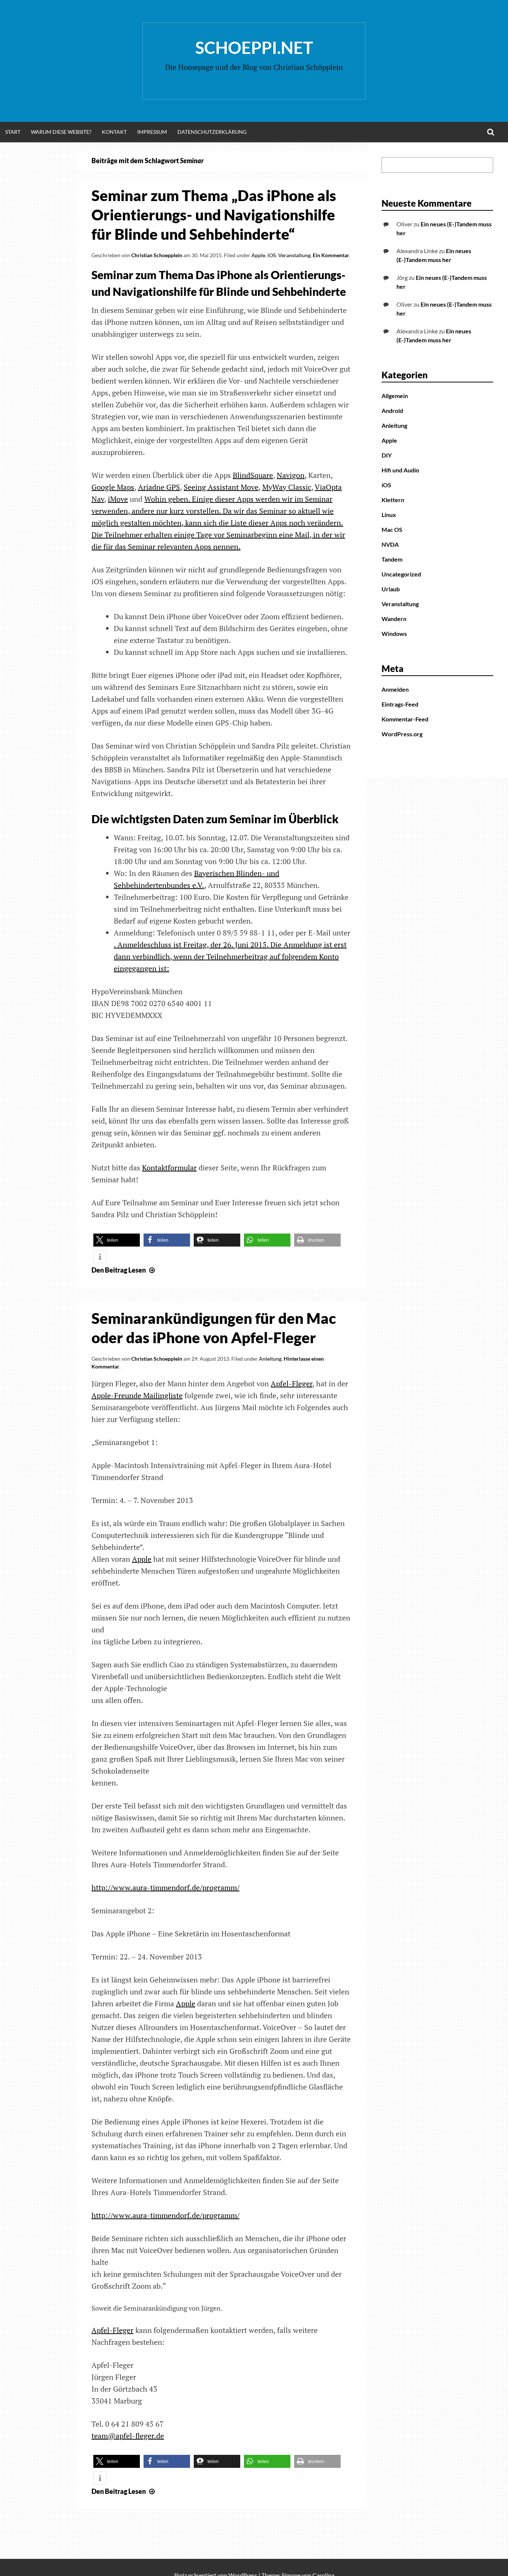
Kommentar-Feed (405, 719)
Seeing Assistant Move (221, 487)
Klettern (393, 500)
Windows (394, 634)
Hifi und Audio (400, 470)
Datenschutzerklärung (212, 132)
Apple (258, 255)
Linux (389, 515)
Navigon (291, 475)
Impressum (152, 132)
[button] (117, 1240)
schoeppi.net (254, 48)
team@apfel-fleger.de (128, 2436)
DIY (387, 455)
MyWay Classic (287, 487)
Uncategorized (401, 574)
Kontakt (114, 132)
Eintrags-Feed (400, 704)
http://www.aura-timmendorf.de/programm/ (165, 1887)
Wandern (394, 619)
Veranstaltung (294, 255)
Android (392, 411)
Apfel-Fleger (292, 1384)
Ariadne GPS (159, 487)
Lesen (124, 1270)
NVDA (390, 544)
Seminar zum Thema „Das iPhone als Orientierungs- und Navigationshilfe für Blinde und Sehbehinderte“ (214, 215)
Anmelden (395, 689)
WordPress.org (402, 734)
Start (13, 132)
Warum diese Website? (61, 132)
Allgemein (395, 396)
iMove (118, 499)
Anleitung (270, 1359)
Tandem (392, 559)
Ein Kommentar (331, 255)
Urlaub (391, 589)
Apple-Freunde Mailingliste (137, 1395)
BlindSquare (253, 475)
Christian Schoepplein (157, 255)
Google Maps (113, 487)
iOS (272, 255)
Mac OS (392, 529)
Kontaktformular (169, 1168)
